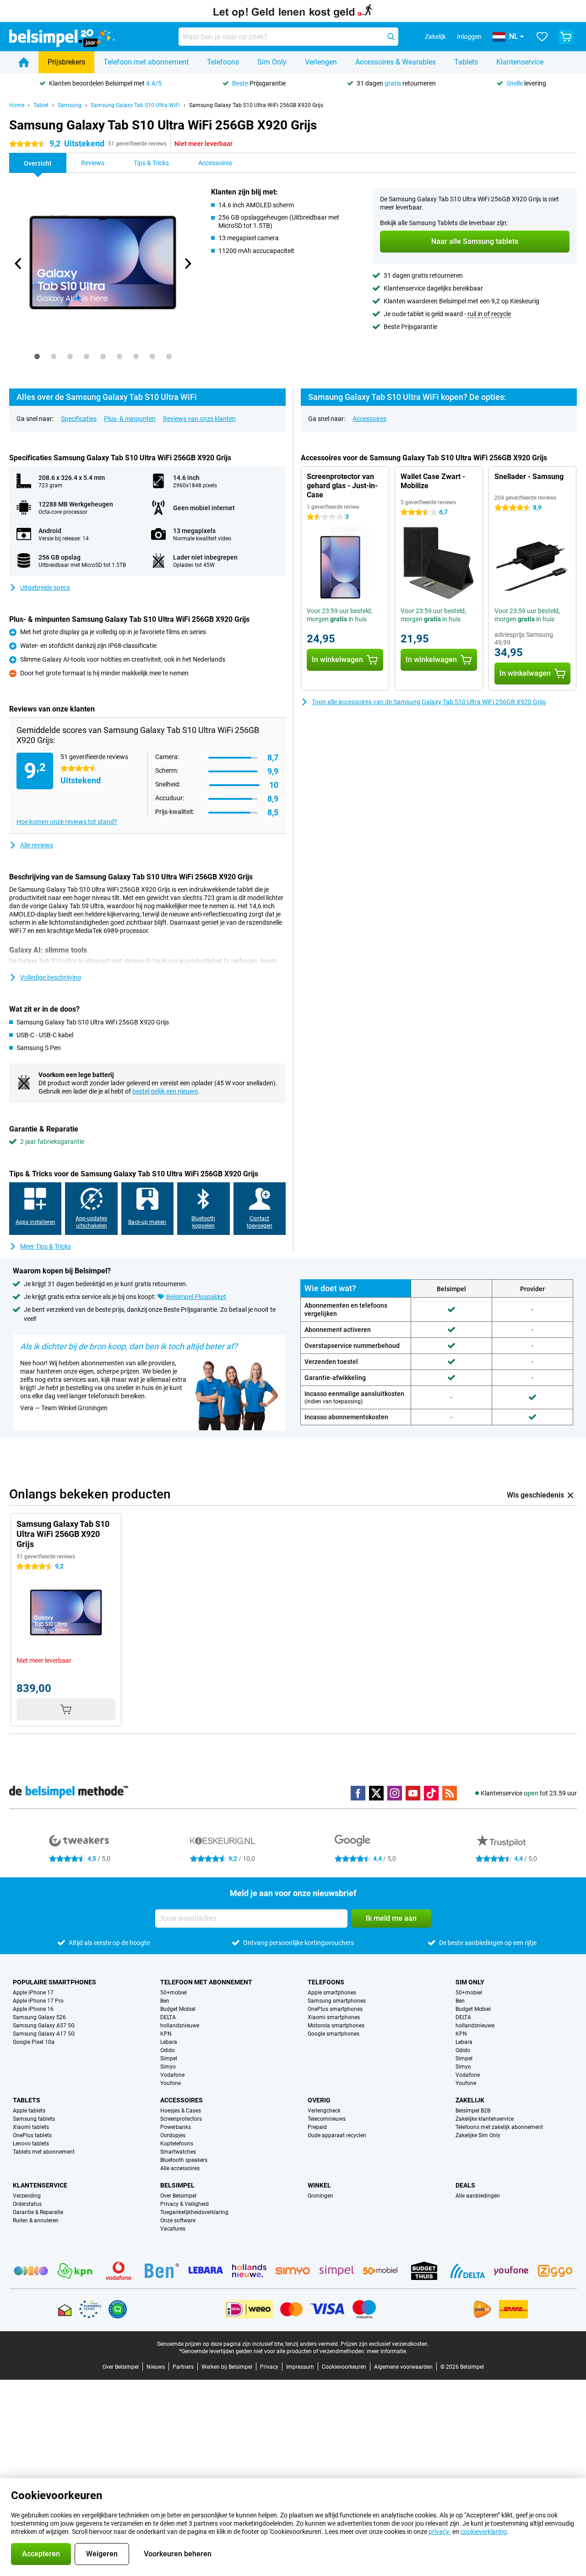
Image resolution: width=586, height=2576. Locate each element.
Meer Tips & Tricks (46, 1246)
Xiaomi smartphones (334, 2017)
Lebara (169, 2042)
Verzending (27, 2196)
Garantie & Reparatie (38, 2212)
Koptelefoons (177, 2144)
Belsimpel (177, 2185)
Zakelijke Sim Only (478, 2135)
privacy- (440, 2532)
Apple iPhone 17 (33, 1993)
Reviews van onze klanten (199, 419)
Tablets (466, 62)
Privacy (269, 2367)
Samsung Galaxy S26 (39, 2017)
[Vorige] (18, 264)
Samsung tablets (34, 2119)
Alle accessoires (180, 2168)
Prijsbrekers (66, 62)
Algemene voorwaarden (403, 2367)
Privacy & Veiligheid (184, 2204)
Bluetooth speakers (184, 2160)
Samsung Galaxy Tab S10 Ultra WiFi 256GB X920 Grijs (256, 105)
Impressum (300, 2367)
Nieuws (156, 2367)
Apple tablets (29, 2111)
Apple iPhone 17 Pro (38, 2001)
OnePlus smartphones (335, 2009)
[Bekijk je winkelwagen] (566, 37)
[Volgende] (187, 264)
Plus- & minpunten (130, 419)
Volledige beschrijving (51, 977)
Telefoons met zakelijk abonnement (499, 2127)
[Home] (24, 62)
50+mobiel (174, 1993)
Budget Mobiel (178, 2009)
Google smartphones (334, 2034)
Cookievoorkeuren (344, 2367)
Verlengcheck (324, 2111)
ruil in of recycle (489, 314)
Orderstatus (27, 2204)
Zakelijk (470, 2100)
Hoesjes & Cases (181, 2111)
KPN (166, 2034)
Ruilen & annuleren (36, 2220)
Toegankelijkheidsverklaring (194, 2212)
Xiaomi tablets (31, 2127)
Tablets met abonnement (44, 2152)
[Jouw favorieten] (542, 37)
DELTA (168, 2017)
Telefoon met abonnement (146, 62)
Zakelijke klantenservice (485, 2119)
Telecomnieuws (327, 2119)
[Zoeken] (391, 37)
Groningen (320, 2196)
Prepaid (317, 2127)
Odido (168, 2050)
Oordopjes (173, 2135)
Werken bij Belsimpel (227, 2367)
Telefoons (223, 62)
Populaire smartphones (54, 1982)
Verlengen (321, 62)
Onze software (178, 2220)
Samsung (70, 105)
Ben (165, 2001)
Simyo (168, 2067)
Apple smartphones (332, 1993)
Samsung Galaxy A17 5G (44, 2034)
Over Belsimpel (178, 2196)
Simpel (169, 2059)
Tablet (41, 105)
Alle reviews (37, 845)
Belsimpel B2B (473, 2111)
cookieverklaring (484, 2532)
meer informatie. (387, 2351)
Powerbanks (176, 2127)
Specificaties (79, 419)
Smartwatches (178, 2152)
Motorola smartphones (336, 2026)
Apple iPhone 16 (33, 2009)
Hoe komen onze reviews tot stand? (67, 822)
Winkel (319, 2185)
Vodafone (172, 2075)
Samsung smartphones (337, 2001)
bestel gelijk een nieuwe (165, 1091)
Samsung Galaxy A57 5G (44, 2026)
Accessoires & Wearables (396, 62)
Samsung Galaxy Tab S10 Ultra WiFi (135, 105)
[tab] (37, 356)
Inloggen (469, 37)
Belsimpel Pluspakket (196, 1297)
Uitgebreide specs (45, 587)
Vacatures (173, 2229)
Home (17, 105)
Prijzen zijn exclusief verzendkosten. (385, 2344)
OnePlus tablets (32, 2135)
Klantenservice (520, 62)
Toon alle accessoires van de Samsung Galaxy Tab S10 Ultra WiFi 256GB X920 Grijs (429, 702)
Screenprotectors (181, 2119)
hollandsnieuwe (180, 2026)
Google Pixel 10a (34, 2042)
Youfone (171, 2083)
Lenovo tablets (31, 2144)
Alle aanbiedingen (478, 2196)
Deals (465, 2185)
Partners (183, 2367)
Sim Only (272, 62)
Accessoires (369, 419)
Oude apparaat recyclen (337, 2135)
